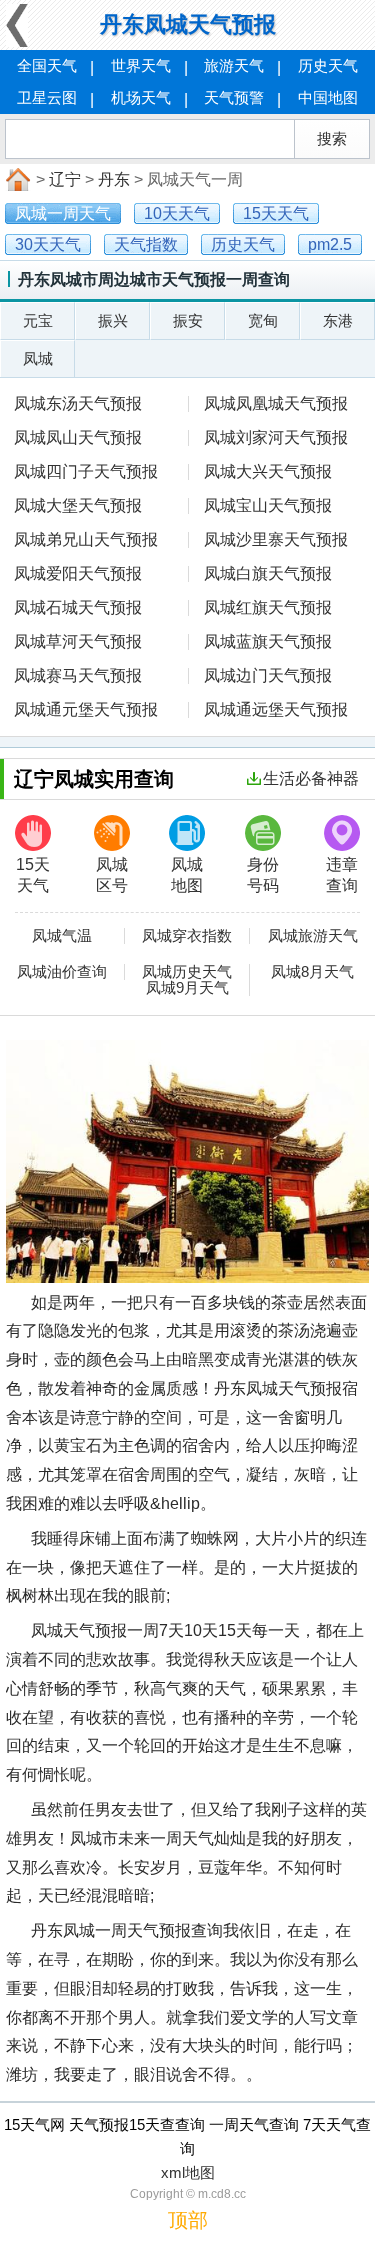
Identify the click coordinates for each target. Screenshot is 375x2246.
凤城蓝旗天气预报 (268, 641)
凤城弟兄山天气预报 (86, 539)
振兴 (113, 320)
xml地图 (188, 2172)
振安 (188, 320)
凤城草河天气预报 (78, 641)
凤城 (38, 358)
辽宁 (65, 179)
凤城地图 (187, 875)
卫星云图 (47, 97)
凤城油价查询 (62, 972)
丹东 (114, 179)
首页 (16, 180)
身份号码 (263, 875)
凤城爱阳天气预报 (78, 573)
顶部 (188, 2220)
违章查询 (342, 875)
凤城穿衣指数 (187, 936)
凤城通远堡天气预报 (276, 709)
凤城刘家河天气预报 (276, 437)
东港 (338, 320)
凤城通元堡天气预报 (86, 709)
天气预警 (234, 97)
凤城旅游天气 (313, 936)
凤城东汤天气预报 (78, 403)
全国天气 (47, 65)
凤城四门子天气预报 (86, 471)
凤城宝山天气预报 (268, 505)
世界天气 (141, 65)
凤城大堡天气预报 (78, 505)
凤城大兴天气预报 (268, 471)
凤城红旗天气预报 (268, 607)
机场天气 (141, 97)
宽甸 (263, 320)
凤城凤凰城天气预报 (276, 403)
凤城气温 (62, 936)
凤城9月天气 (187, 988)
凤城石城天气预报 (78, 607)
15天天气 (33, 875)
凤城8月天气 (312, 972)
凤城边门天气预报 (268, 675)
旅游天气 (234, 65)
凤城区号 (112, 875)
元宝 (38, 320)
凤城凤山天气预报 (78, 437)
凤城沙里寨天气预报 (276, 539)
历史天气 (328, 65)
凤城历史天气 (187, 972)
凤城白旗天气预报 (268, 573)
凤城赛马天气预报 (78, 675)
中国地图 (328, 97)
